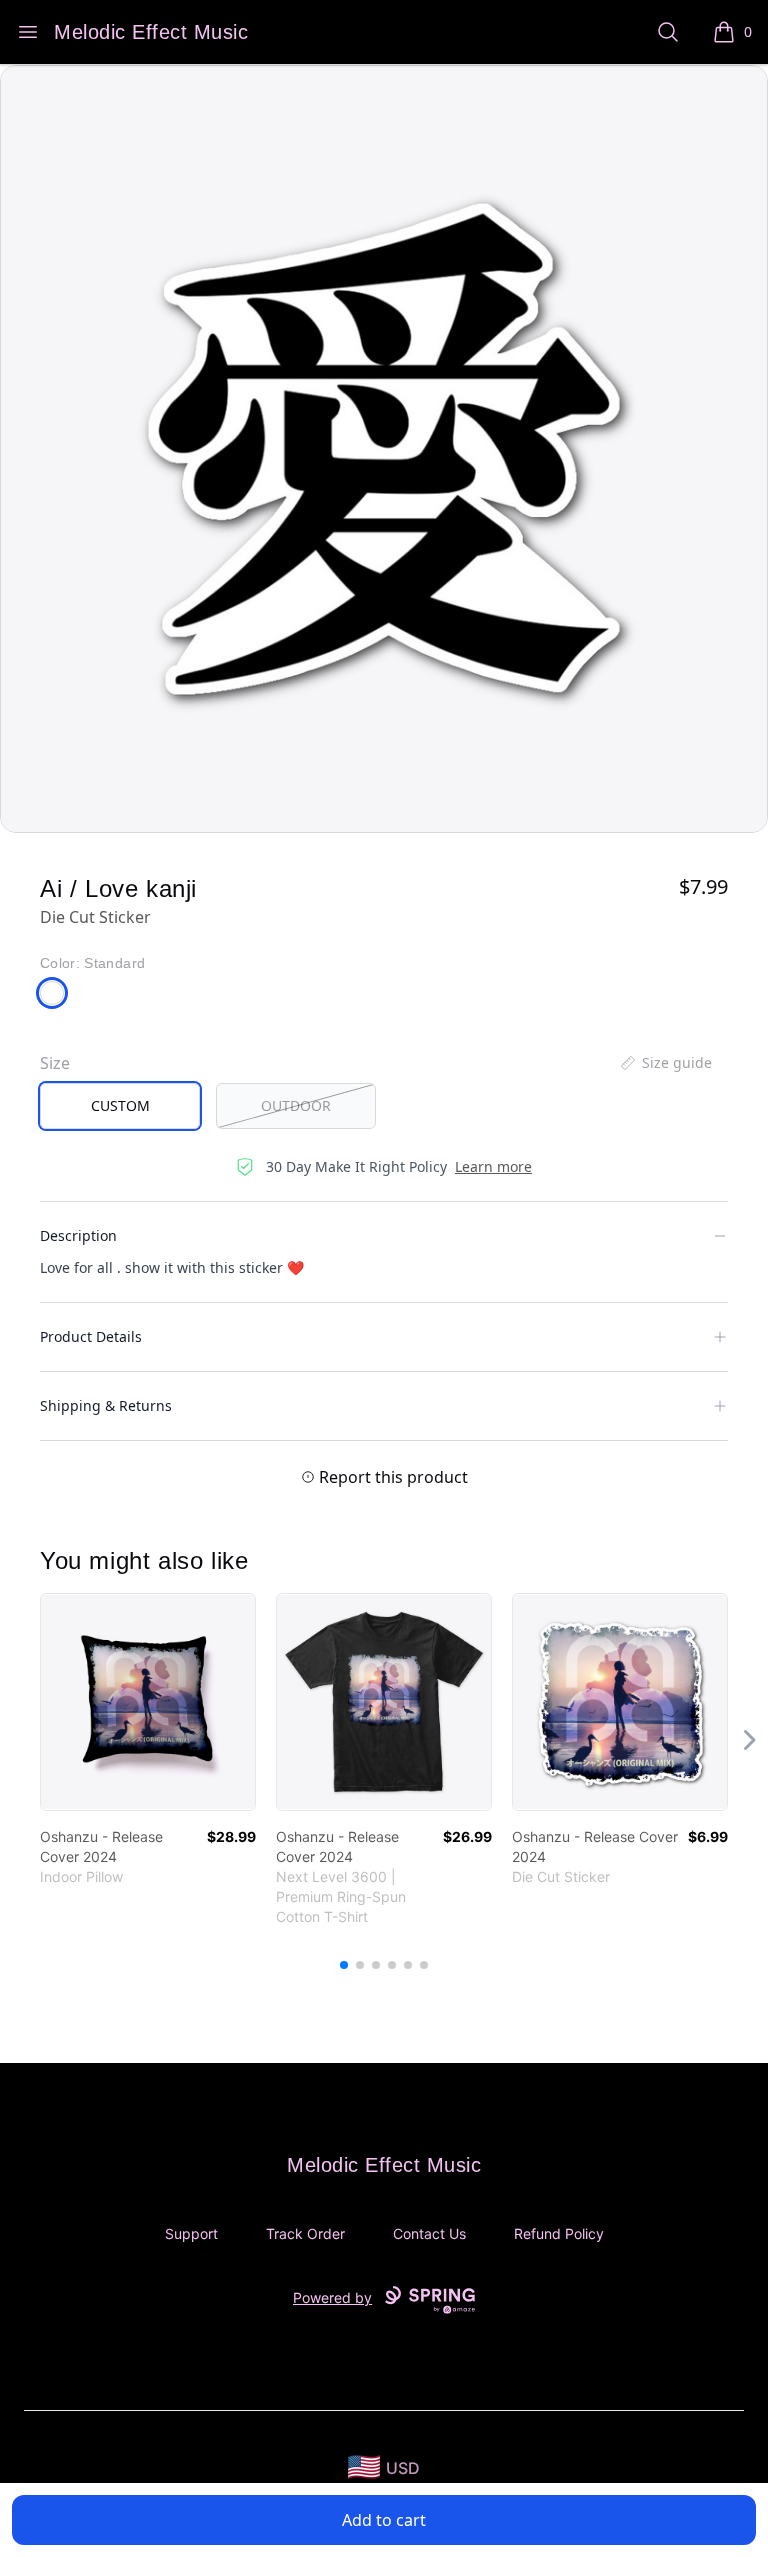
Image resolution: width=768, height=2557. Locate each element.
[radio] (120, 1106)
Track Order (305, 2233)
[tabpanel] (384, 449)
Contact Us (429, 2233)
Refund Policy (559, 2233)
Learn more (493, 1166)
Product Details (91, 1336)
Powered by (332, 2297)
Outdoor (296, 1105)
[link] (148, 1702)
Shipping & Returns (106, 1405)
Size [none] (55, 1063)
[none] (665, 1063)
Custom (120, 1105)
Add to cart (384, 2520)
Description (78, 1235)
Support (191, 2233)
